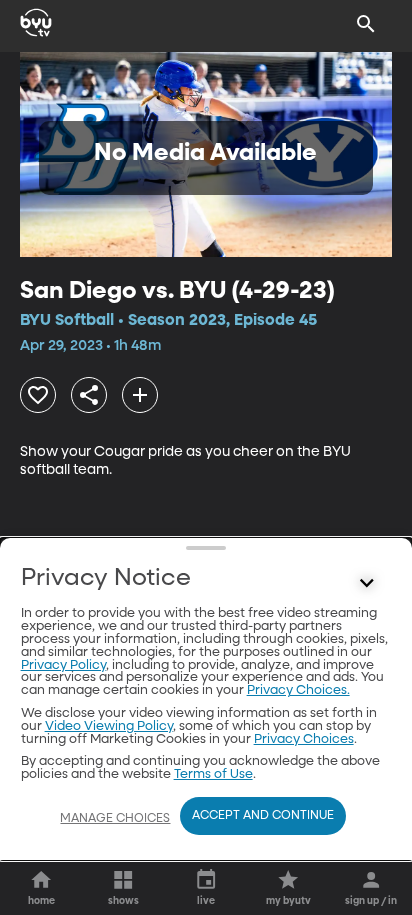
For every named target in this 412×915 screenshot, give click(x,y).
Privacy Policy (63, 665)
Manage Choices (115, 819)
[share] (89, 395)
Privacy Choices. (298, 690)
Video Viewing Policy (109, 726)
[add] (140, 395)
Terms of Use (213, 774)
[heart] (38, 395)
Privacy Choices (304, 739)
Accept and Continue (263, 816)
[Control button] (366, 583)
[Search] (366, 24)
